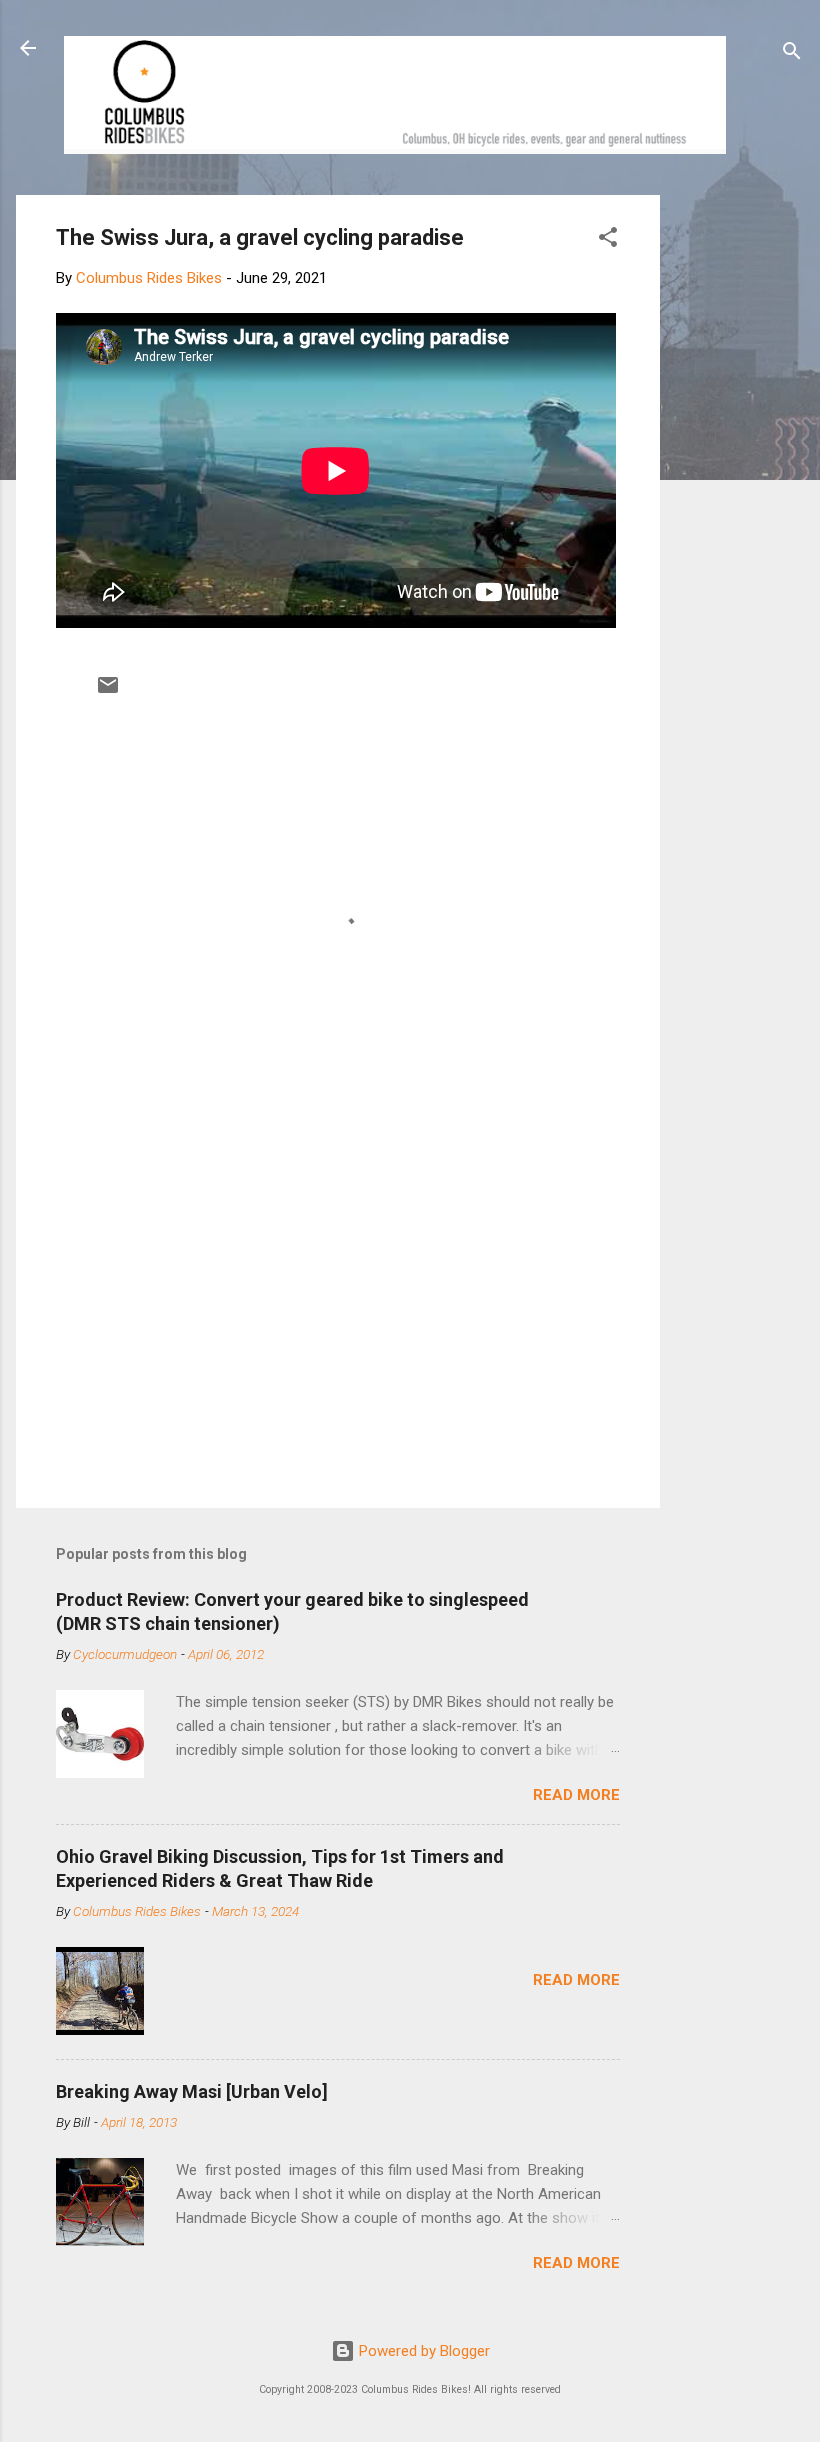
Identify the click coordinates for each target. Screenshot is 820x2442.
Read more (576, 1795)
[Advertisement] (736, 495)
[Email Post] (108, 692)
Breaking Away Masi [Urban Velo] (192, 2091)
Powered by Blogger (422, 2351)
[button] (608, 240)
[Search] (792, 54)
